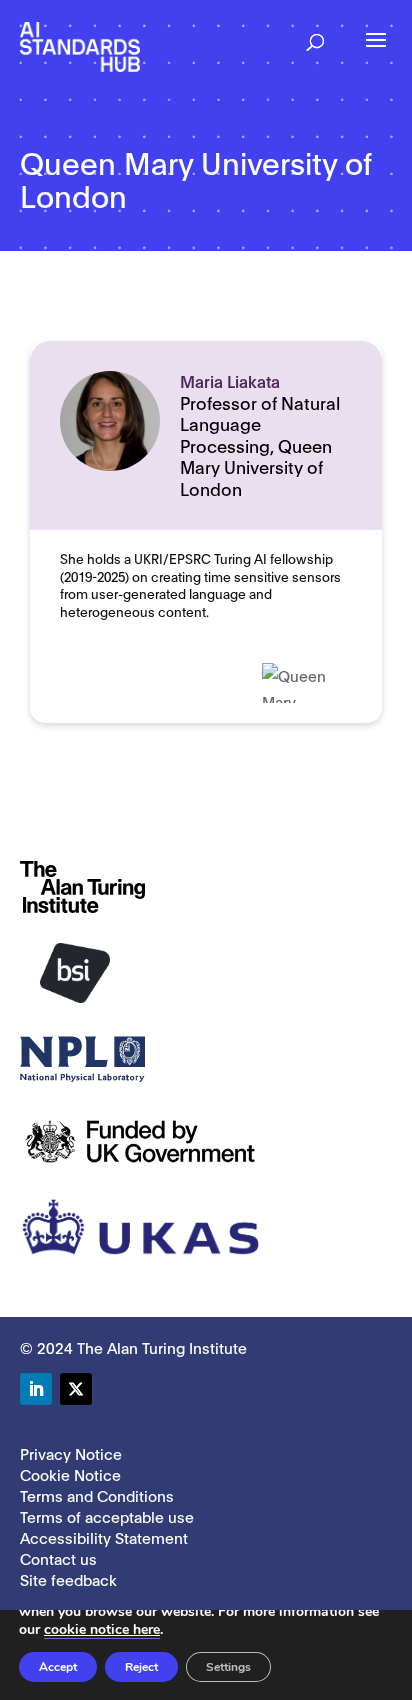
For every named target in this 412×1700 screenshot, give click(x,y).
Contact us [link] (58, 1558)
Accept (58, 1667)
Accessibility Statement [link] (104, 1537)
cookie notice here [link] (102, 1629)
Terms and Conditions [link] (97, 1495)
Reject (141, 1667)
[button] (315, 36)
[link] (80, 45)
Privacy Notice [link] (71, 1453)
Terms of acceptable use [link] (107, 1516)
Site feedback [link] (68, 1579)
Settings (228, 1667)
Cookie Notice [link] (70, 1474)
